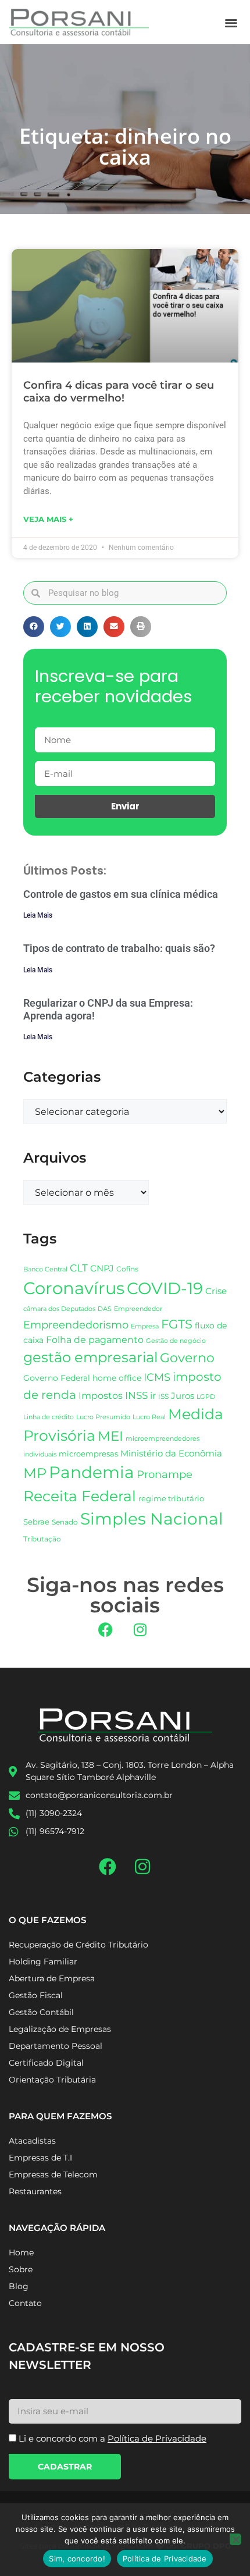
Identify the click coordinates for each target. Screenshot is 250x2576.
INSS (136, 1395)
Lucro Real (149, 1417)
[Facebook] (106, 1630)
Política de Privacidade (165, 2559)
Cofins (127, 1269)
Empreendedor (138, 1309)
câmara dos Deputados (59, 1309)
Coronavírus (74, 1288)
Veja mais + (48, 519)
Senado (65, 1522)
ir (153, 1396)
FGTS (177, 1324)
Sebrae (36, 1522)
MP (35, 1473)
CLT (79, 1268)
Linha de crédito (49, 1417)
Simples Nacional (152, 1519)
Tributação (42, 1539)
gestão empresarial (90, 1357)
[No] (235, 2539)
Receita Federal (80, 1496)
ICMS (157, 1377)
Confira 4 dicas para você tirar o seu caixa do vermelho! (119, 392)
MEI (110, 1436)
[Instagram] (140, 1630)
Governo (187, 1358)
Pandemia (92, 1472)
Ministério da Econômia (171, 1454)
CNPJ (102, 1268)
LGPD (206, 1397)
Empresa (145, 1326)
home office (117, 1378)
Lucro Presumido (103, 1417)
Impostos (101, 1396)
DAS (105, 1309)
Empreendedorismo (76, 1325)
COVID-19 (165, 1288)
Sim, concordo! (77, 2559)
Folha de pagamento (95, 1340)
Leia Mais (38, 915)
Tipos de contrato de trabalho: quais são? (119, 948)
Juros (183, 1396)
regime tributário (171, 1498)
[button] (232, 22)
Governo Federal (57, 1378)
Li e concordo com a (112, 2438)
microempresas (88, 1454)
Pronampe (165, 1474)
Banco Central (45, 1269)
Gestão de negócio (176, 1341)
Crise (216, 1291)
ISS (163, 1396)
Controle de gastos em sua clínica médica (121, 894)
